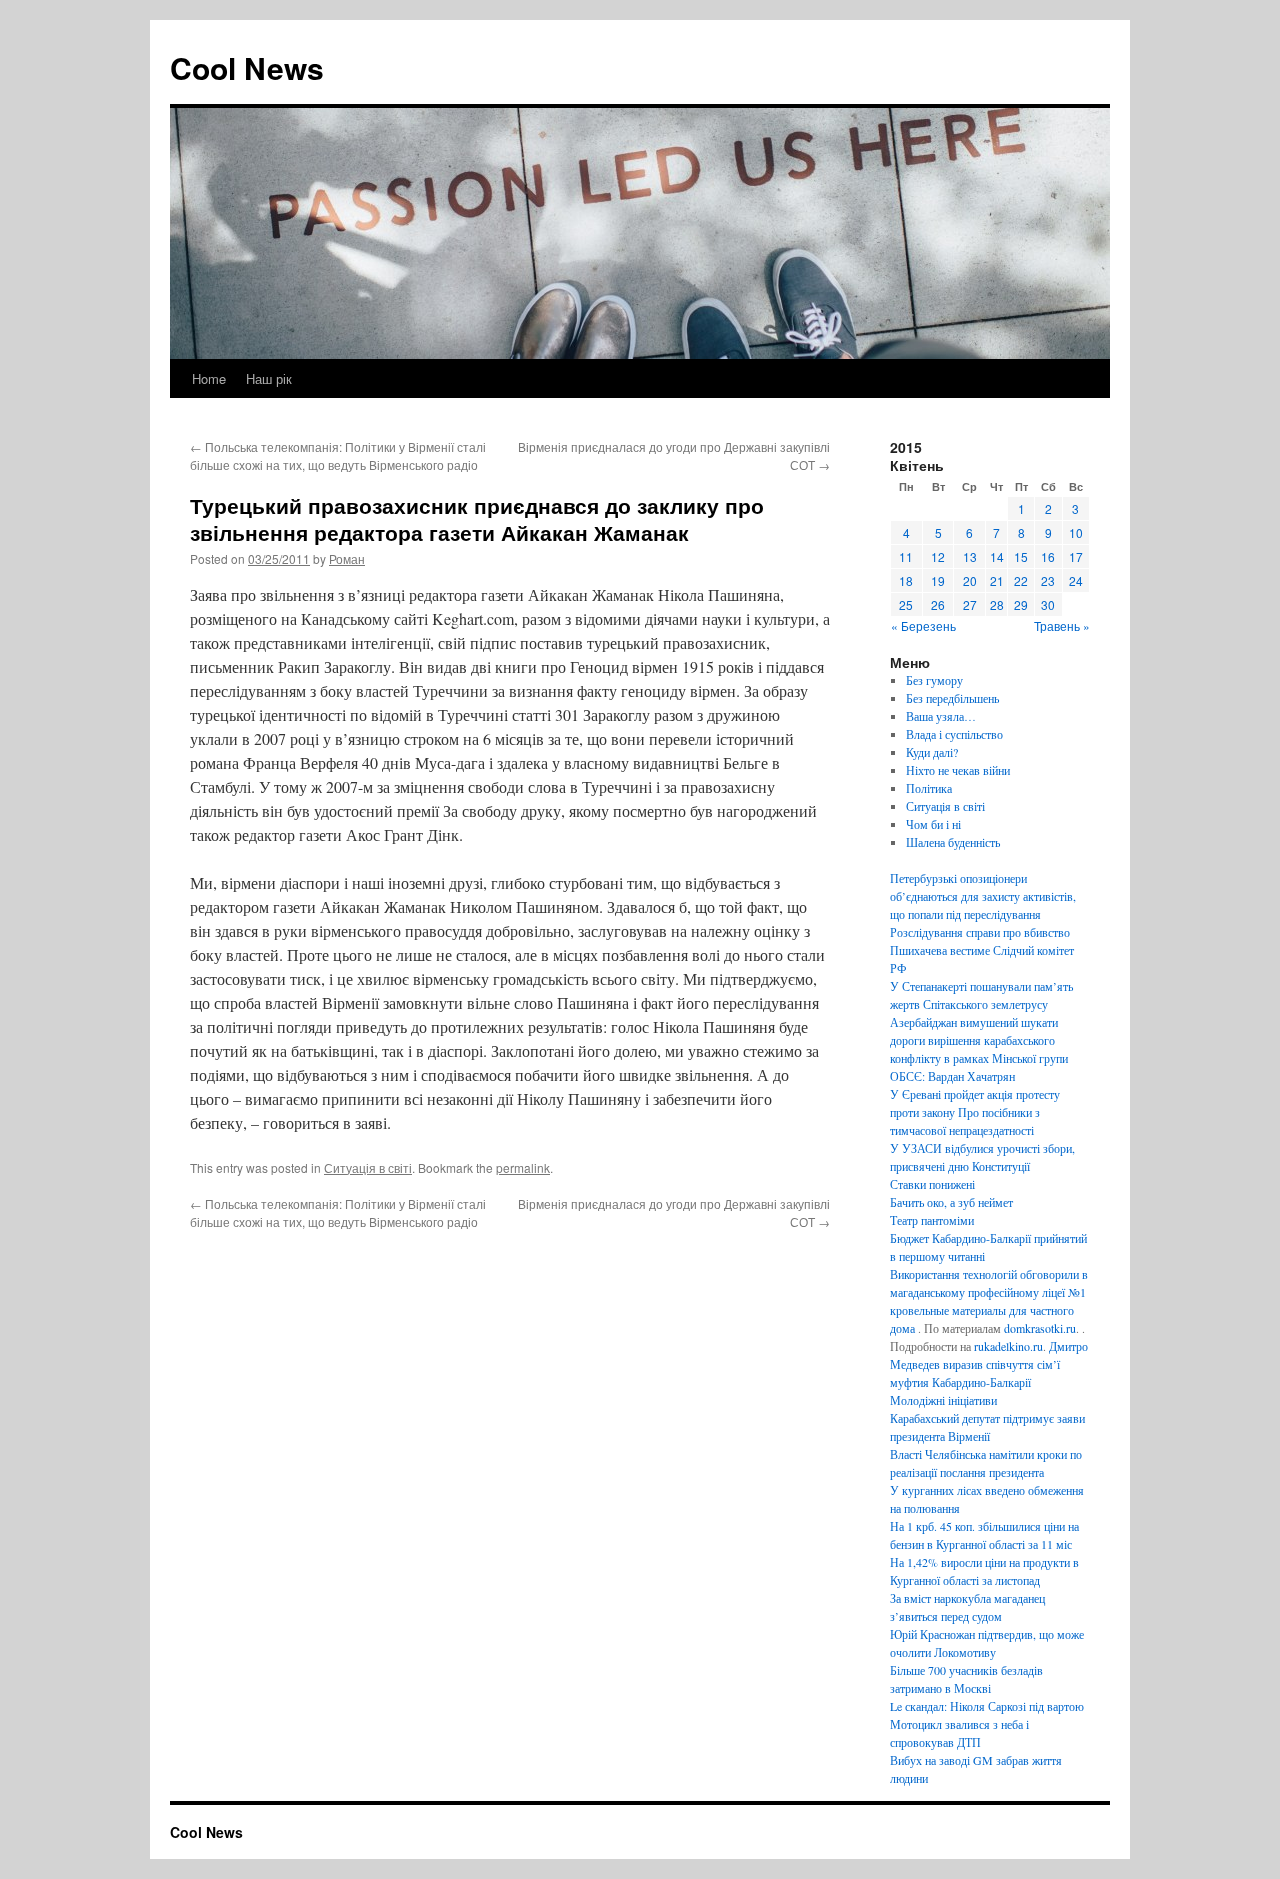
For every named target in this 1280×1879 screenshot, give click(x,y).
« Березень (923, 625)
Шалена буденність (953, 842)
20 (970, 580)
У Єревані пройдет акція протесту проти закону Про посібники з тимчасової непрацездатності (975, 1112)
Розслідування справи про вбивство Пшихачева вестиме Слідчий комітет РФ (982, 950)
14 (997, 556)
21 (997, 580)
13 (970, 556)
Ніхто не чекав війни (958, 770)
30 (1048, 604)
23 (1048, 580)
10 (1076, 532)
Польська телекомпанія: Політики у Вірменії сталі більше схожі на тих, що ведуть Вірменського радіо (338, 455)
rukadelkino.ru (1008, 1346)
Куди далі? (932, 752)
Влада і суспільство (954, 734)
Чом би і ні (933, 824)
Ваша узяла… (941, 716)
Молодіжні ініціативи (943, 1400)
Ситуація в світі (368, 1167)
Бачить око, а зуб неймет (951, 1202)
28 (997, 604)
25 (906, 604)
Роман (347, 558)
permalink (523, 1167)
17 (1076, 556)
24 (1076, 580)
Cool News (247, 67)
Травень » (1062, 625)
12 (938, 556)
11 (906, 556)
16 (1048, 556)
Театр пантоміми (932, 1220)
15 (1021, 556)
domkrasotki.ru (1040, 1328)
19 (938, 580)
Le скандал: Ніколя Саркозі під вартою (987, 1706)
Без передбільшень (952, 698)
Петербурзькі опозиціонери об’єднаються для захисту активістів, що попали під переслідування (983, 896)
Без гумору (934, 680)
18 (906, 580)
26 (938, 604)
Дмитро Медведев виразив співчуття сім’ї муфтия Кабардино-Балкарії (989, 1364)
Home (209, 378)
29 (1021, 604)
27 (970, 604)
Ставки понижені (932, 1184)
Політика (929, 788)
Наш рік (269, 378)
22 (1021, 580)
